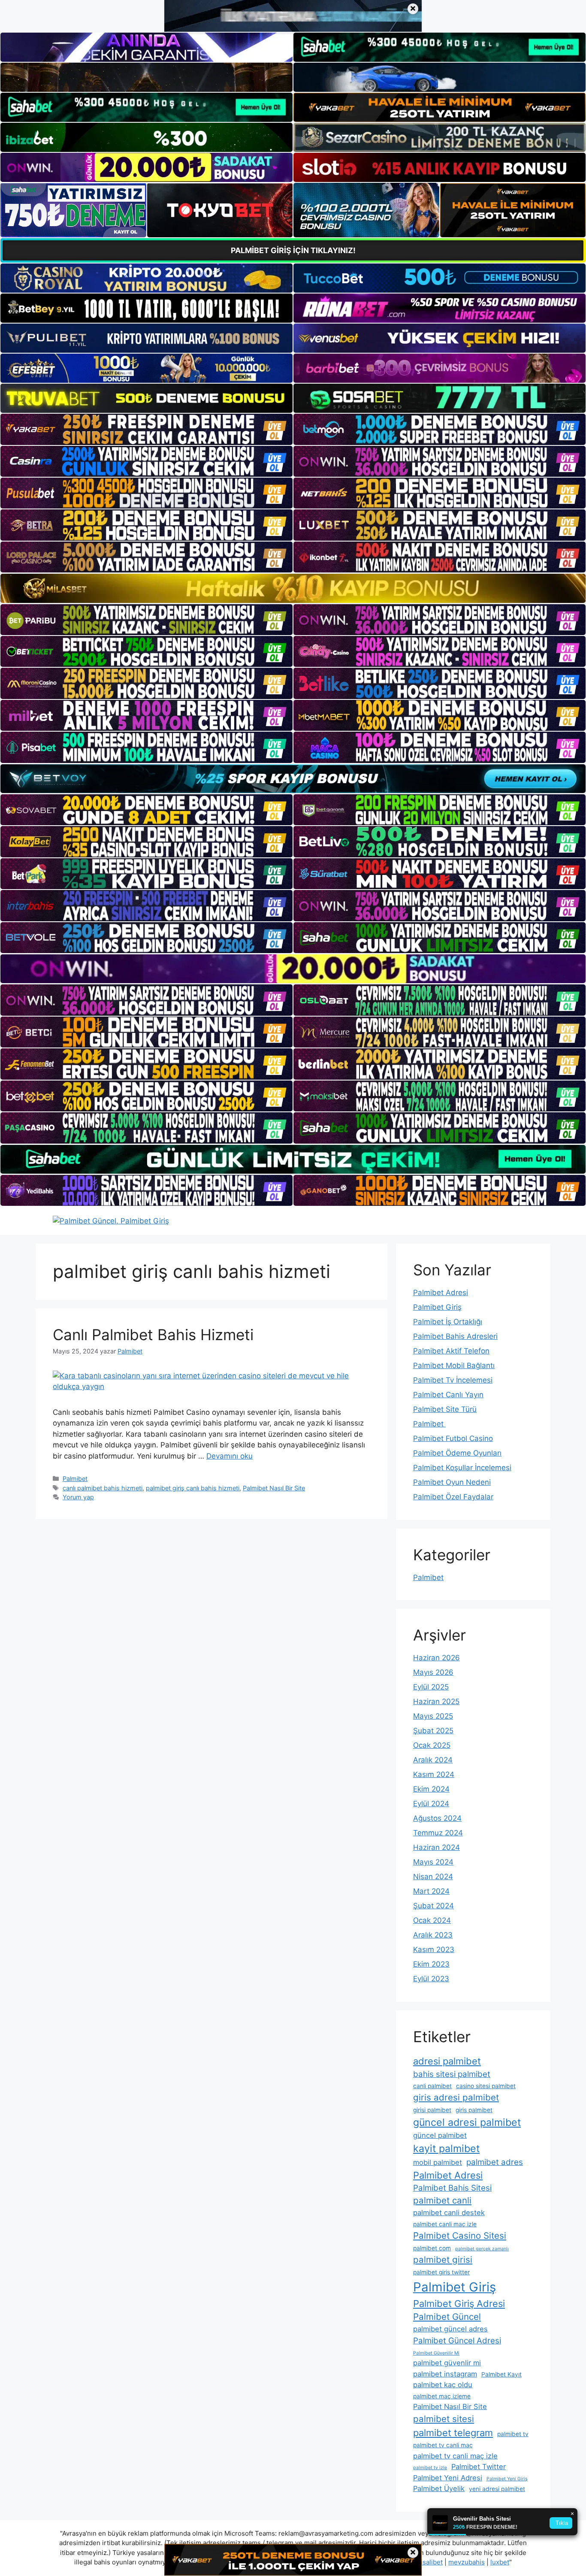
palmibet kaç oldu (443, 2385)
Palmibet (75, 1479)
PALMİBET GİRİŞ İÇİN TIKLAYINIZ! (293, 250)
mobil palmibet (438, 2162)
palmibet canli (442, 2200)
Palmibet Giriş (437, 1307)
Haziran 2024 (436, 1847)
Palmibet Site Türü (445, 1409)
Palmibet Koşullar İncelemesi (462, 1468)
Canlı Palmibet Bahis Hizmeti (153, 1335)
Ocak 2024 (432, 1920)
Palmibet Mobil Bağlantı (454, 1365)
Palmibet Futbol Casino (453, 1438)
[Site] (146, 429)
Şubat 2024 (433, 1906)
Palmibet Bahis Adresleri (455, 1336)
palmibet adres (495, 2162)
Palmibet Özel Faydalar (453, 1497)
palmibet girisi (443, 2260)
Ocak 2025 (432, 1745)
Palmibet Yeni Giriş (507, 2479)
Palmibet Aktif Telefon (451, 1351)
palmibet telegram (453, 2433)
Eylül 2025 (431, 1687)
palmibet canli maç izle (445, 2224)
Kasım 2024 (434, 1774)
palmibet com (432, 2248)
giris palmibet (474, 2110)
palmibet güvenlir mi (447, 2363)
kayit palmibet (446, 2149)
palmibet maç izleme (442, 2396)
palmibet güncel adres (450, 2329)
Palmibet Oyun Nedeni (452, 1482)
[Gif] (293, 588)
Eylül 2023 (431, 1979)
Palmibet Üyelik (439, 2488)
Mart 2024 (431, 1891)
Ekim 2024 (431, 1789)
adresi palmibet (447, 2061)
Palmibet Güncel (447, 2317)
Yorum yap (78, 1497)
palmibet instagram (445, 2374)
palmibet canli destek (449, 2213)
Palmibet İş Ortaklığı (448, 1322)
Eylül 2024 (431, 1804)
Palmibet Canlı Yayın (448, 1395)
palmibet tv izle (430, 2468)
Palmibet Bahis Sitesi (452, 2188)
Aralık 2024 (433, 1760)
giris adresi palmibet (456, 2097)
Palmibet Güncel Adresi (457, 2341)
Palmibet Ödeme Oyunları (457, 1453)
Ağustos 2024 (437, 1818)
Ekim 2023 (431, 1964)
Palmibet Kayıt (501, 2374)
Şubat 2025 (433, 1731)
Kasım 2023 (434, 1949)
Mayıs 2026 (433, 1672)
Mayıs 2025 (433, 1716)
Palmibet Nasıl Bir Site (274, 1488)
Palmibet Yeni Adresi (448, 2478)
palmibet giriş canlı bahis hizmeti (193, 1488)
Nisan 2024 (433, 1877)
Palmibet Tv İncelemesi (453, 1380)
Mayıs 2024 (433, 1862)
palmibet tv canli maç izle (455, 2456)
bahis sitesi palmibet (452, 2074)
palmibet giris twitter (441, 2272)
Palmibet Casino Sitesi (460, 2235)
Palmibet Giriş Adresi (459, 2304)
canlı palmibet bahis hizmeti (103, 1488)
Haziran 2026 (436, 1658)
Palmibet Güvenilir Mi (436, 2353)
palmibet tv (513, 2434)
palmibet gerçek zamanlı (482, 2249)
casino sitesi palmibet (486, 2086)
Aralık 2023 (433, 1935)
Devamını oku (230, 1456)
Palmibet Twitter (479, 2467)
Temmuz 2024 (438, 1833)
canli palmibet (432, 2086)
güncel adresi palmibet (467, 2122)
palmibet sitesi (444, 2419)
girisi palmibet (432, 2110)
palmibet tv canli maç (443, 2445)
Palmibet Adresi (441, 1293)
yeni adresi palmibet (497, 2489)
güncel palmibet (440, 2135)
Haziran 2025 (436, 1701)
